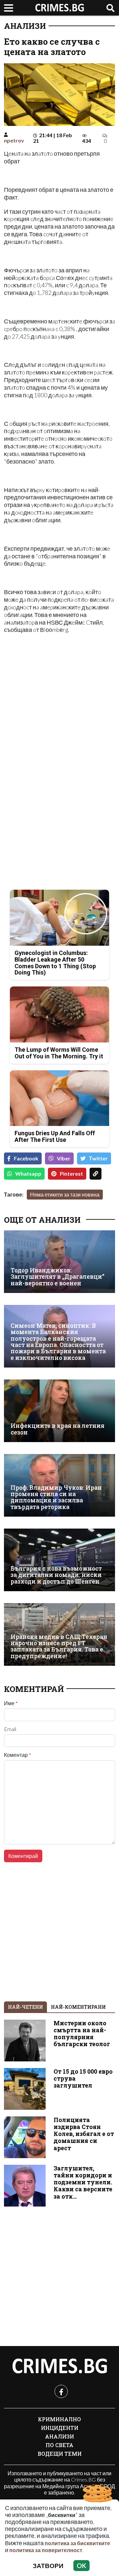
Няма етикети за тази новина (65, 1194)
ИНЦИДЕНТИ (60, 2428)
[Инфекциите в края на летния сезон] (59, 1411)
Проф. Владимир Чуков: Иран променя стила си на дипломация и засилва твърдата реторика (56, 1497)
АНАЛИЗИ (25, 26)
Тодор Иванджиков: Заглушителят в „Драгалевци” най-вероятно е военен (58, 1277)
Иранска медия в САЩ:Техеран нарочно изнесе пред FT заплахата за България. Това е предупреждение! (59, 1646)
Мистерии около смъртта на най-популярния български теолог (82, 2034)
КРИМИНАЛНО (59, 2419)
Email (10, 1729)
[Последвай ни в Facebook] (61, 2391)
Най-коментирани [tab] (78, 2007)
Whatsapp (28, 1174)
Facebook (26, 1158)
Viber (64, 1158)
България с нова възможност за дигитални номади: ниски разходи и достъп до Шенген (56, 1575)
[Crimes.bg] (59, 2366)
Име (11, 1703)
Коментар (18, 1755)
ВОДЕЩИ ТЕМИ (60, 2454)
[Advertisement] (59, 700)
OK (81, 2566)
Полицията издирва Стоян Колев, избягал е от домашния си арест (84, 2134)
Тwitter (98, 1158)
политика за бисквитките (77, 2543)
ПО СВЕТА (59, 2445)
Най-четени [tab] (25, 2007)
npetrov (14, 140)
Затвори (48, 2566)
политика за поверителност (46, 2550)
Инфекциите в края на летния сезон (58, 1429)
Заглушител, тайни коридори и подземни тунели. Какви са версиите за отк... (83, 2182)
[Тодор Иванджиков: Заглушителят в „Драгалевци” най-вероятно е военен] (59, 1262)
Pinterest (71, 1174)
